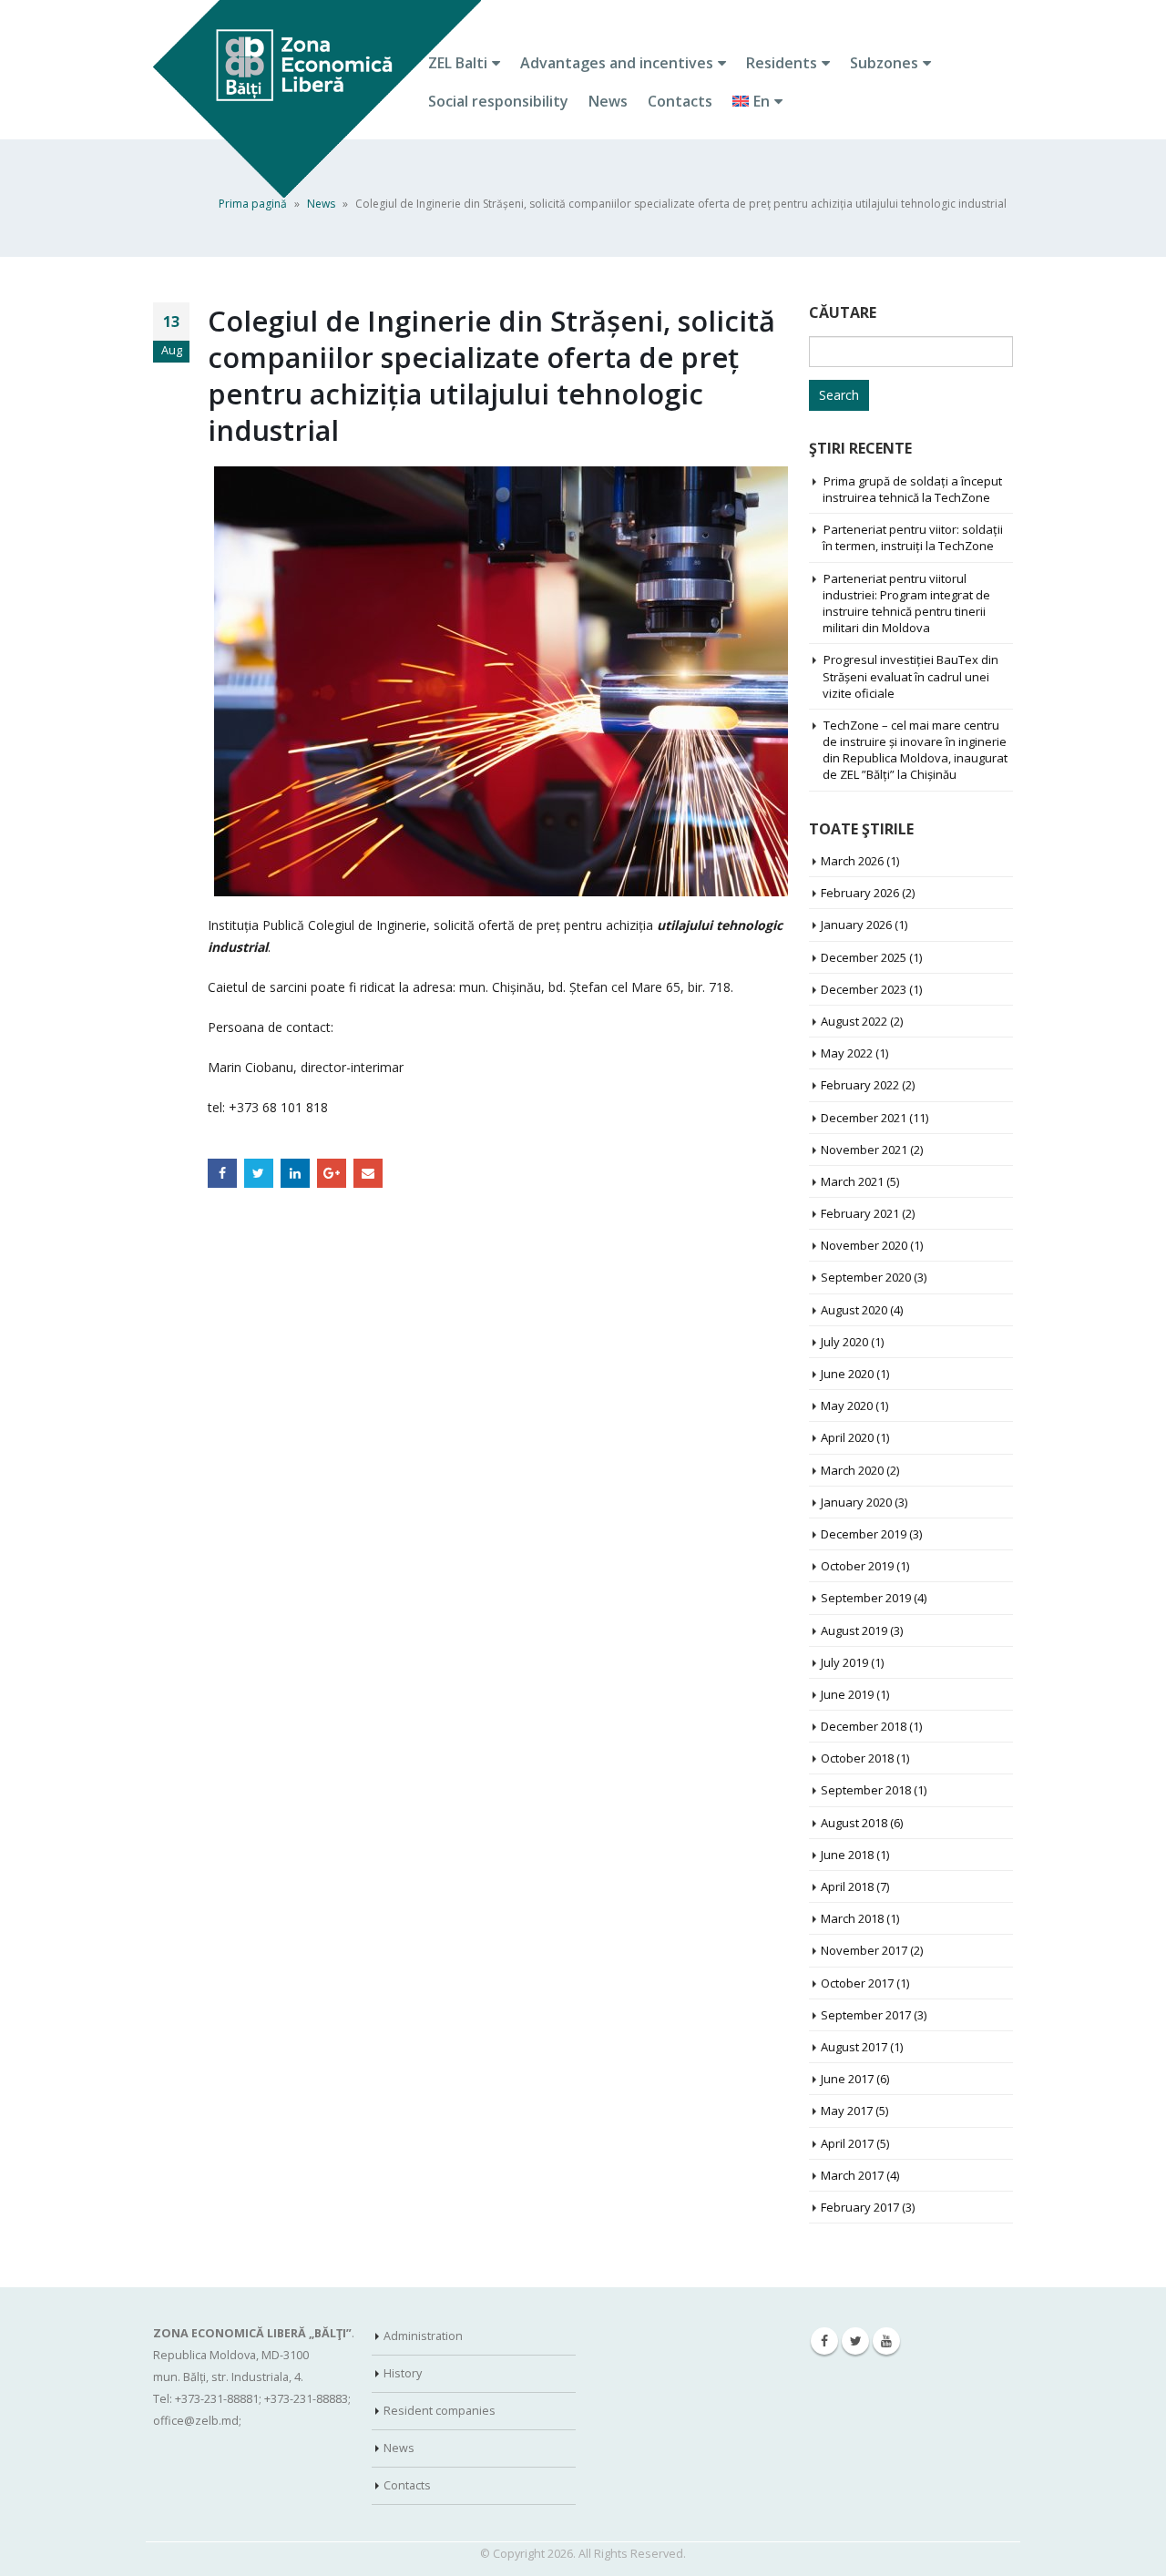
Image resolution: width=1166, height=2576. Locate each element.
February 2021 (860, 1213)
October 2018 (857, 1758)
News (608, 101)
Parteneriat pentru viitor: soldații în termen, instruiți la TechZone (913, 537)
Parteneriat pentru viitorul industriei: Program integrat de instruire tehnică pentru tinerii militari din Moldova (906, 603)
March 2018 (852, 1918)
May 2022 (847, 1053)
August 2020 (854, 1310)
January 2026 (856, 925)
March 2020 (852, 1470)
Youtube (886, 2341)
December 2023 (864, 989)
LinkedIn (295, 1173)
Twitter (259, 1173)
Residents (782, 63)
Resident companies (440, 2411)
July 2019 (844, 1662)
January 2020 (856, 1502)
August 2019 (854, 1630)
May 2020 (847, 1406)
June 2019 (847, 1694)
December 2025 (864, 957)
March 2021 (852, 1181)
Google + (332, 1173)
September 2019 (866, 1598)
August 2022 (854, 1021)
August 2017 (854, 2047)
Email (368, 1173)
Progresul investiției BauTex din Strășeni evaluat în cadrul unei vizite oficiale (910, 676)
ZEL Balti (458, 63)
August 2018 (854, 1823)
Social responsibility (498, 101)
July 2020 (844, 1342)
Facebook (222, 1173)
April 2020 (847, 1437)
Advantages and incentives (617, 63)
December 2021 (864, 1118)
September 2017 (866, 2015)
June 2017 (847, 2079)
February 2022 (860, 1085)
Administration (423, 2336)
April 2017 (847, 2143)
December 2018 (864, 1726)
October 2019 (857, 1566)
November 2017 (864, 1950)
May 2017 (847, 2111)
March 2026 (852, 861)
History (403, 2373)
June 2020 (847, 1374)
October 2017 (857, 1983)
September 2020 (866, 1277)
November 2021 (864, 1150)
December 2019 (864, 1534)
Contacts (680, 101)
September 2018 (866, 1790)
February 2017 (860, 2207)
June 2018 (847, 1855)
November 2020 (864, 1245)
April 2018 (847, 1886)
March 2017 (852, 2175)
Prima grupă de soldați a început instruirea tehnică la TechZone (912, 489)
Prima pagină (253, 204)
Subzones (884, 63)
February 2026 (860, 893)
